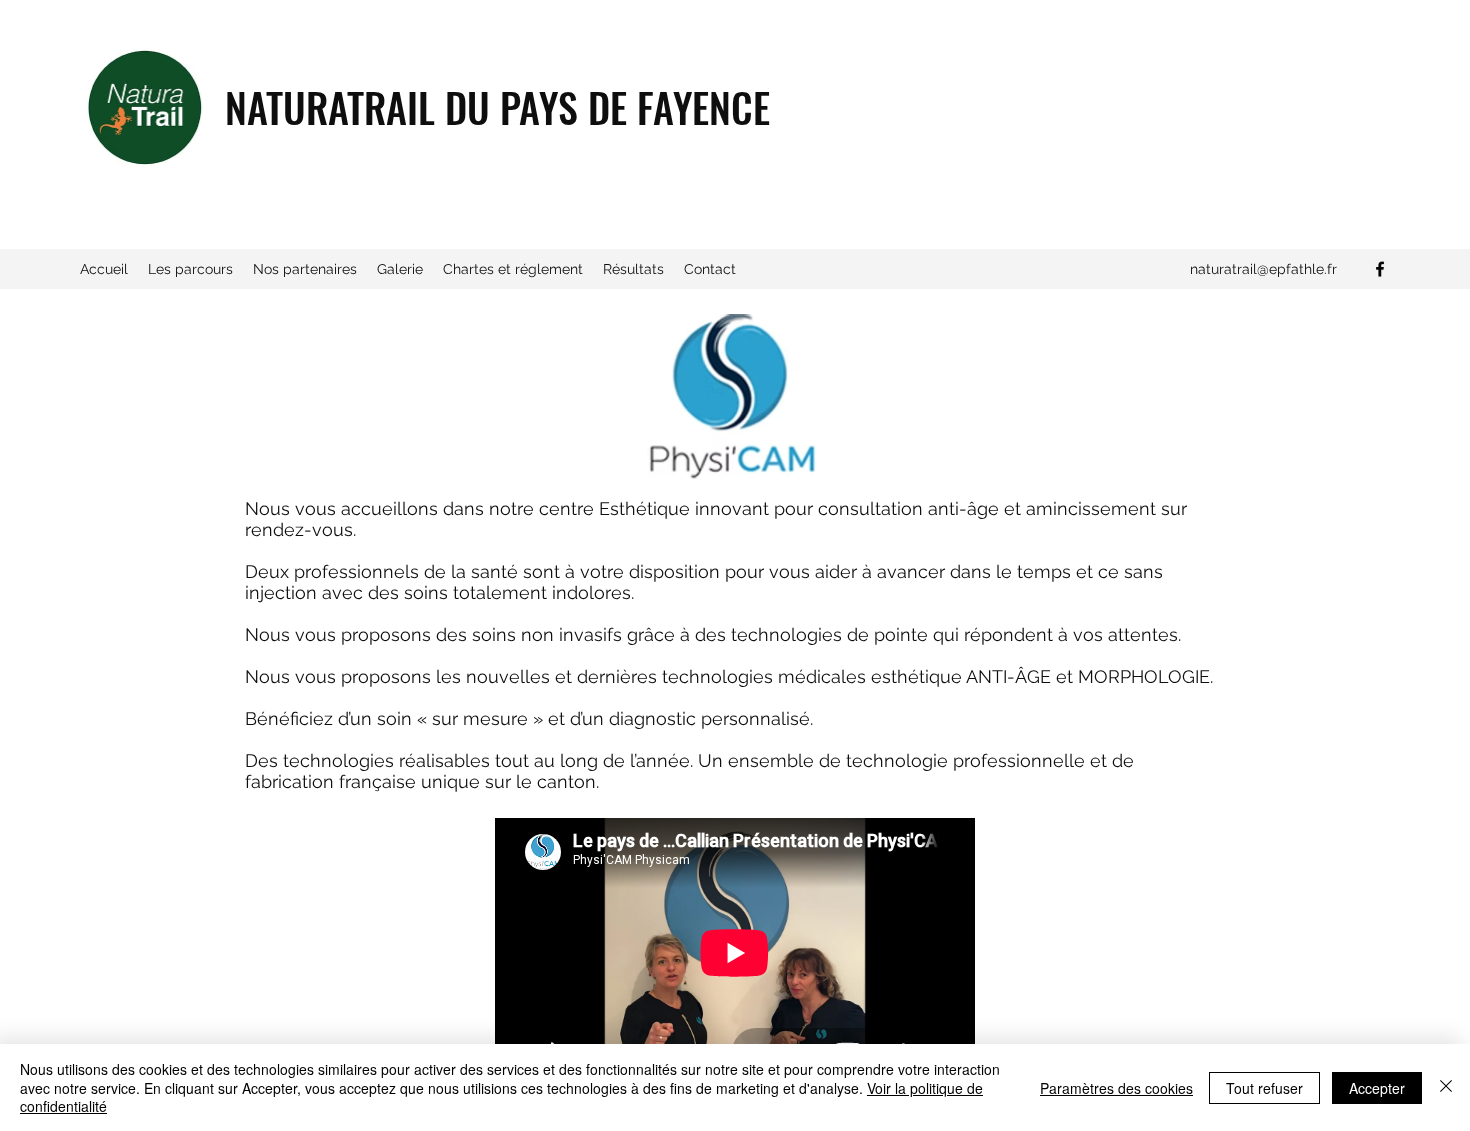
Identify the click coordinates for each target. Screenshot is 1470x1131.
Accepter (1377, 1088)
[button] (190, 269)
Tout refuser (1264, 1088)
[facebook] (1380, 269)
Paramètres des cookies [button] (1116, 1088)
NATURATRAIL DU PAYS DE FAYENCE (497, 107)
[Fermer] (1446, 1087)
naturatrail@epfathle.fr (1263, 269)
